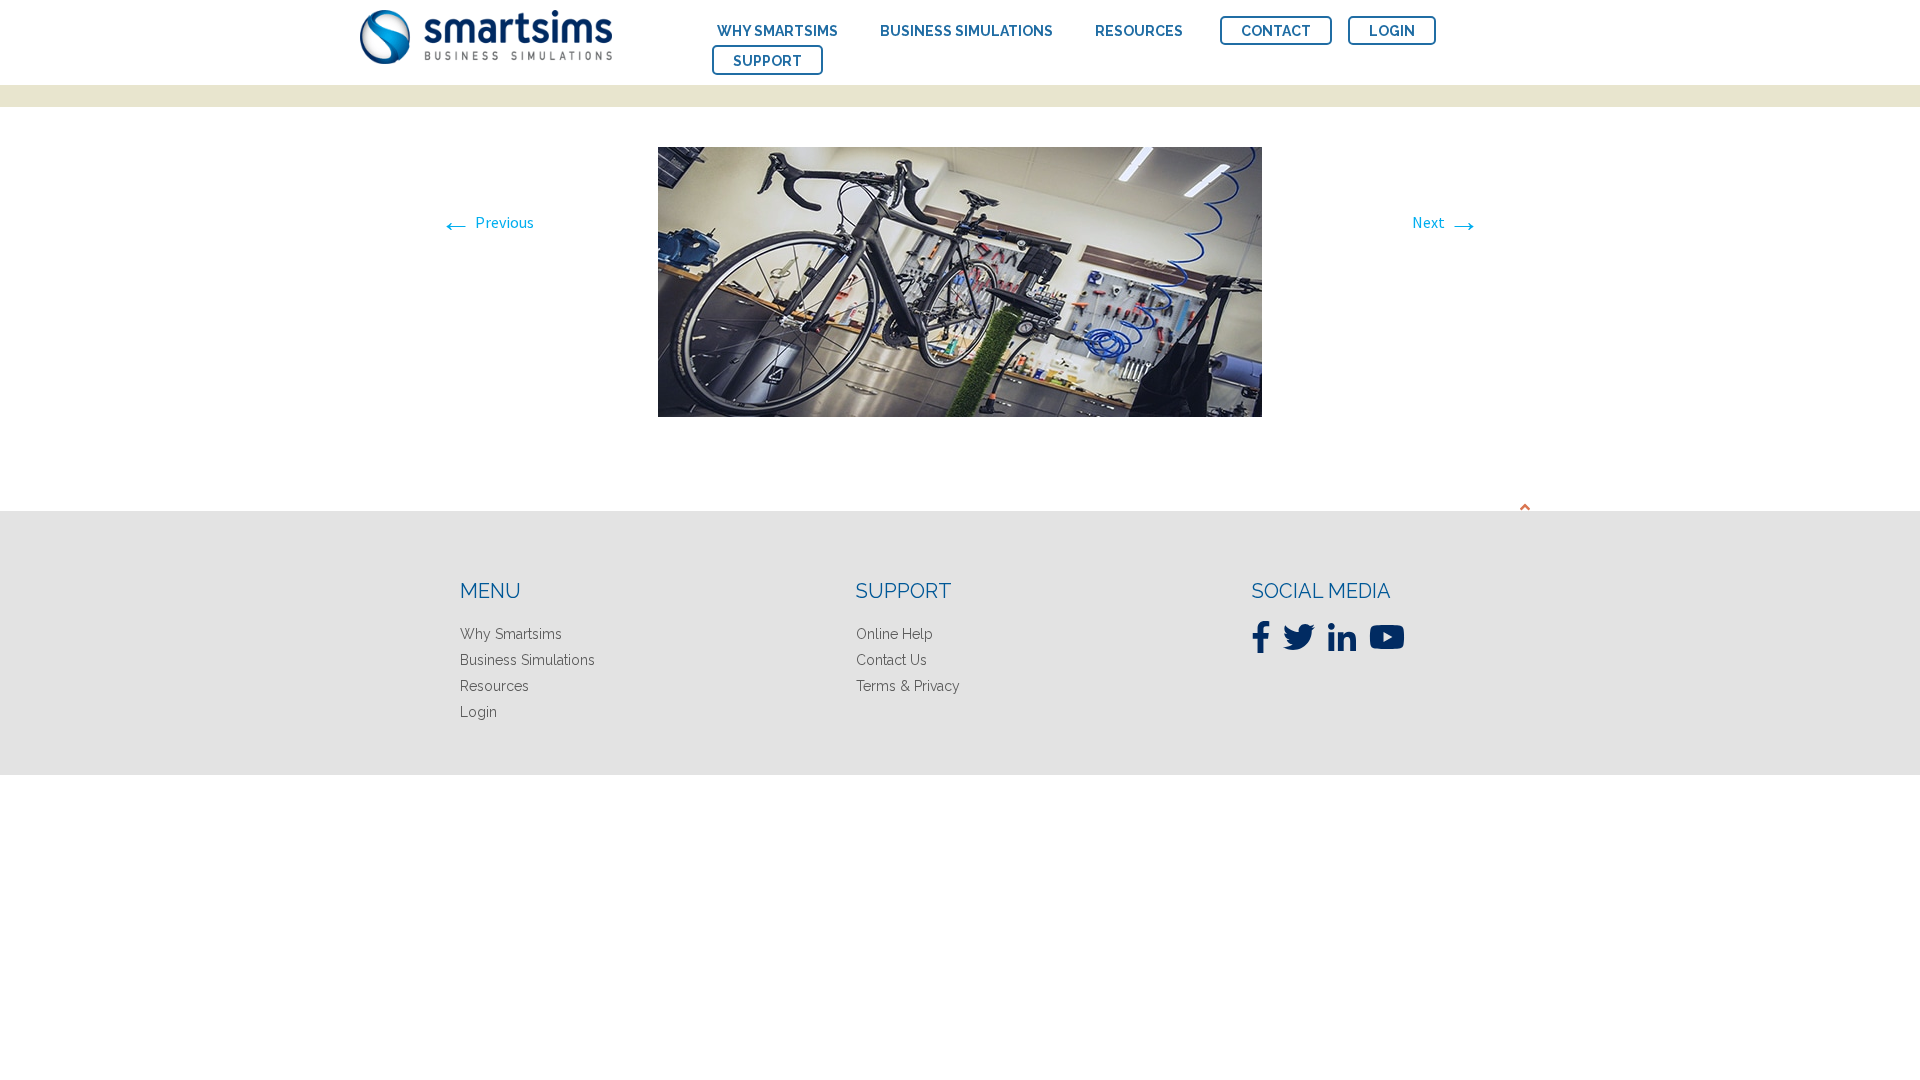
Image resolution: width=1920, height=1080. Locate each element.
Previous (487, 222)
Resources (494, 686)
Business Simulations (527, 660)
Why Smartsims (511, 634)
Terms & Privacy (908, 686)
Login (478, 712)
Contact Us (891, 660)
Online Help (894, 634)
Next (1446, 222)
